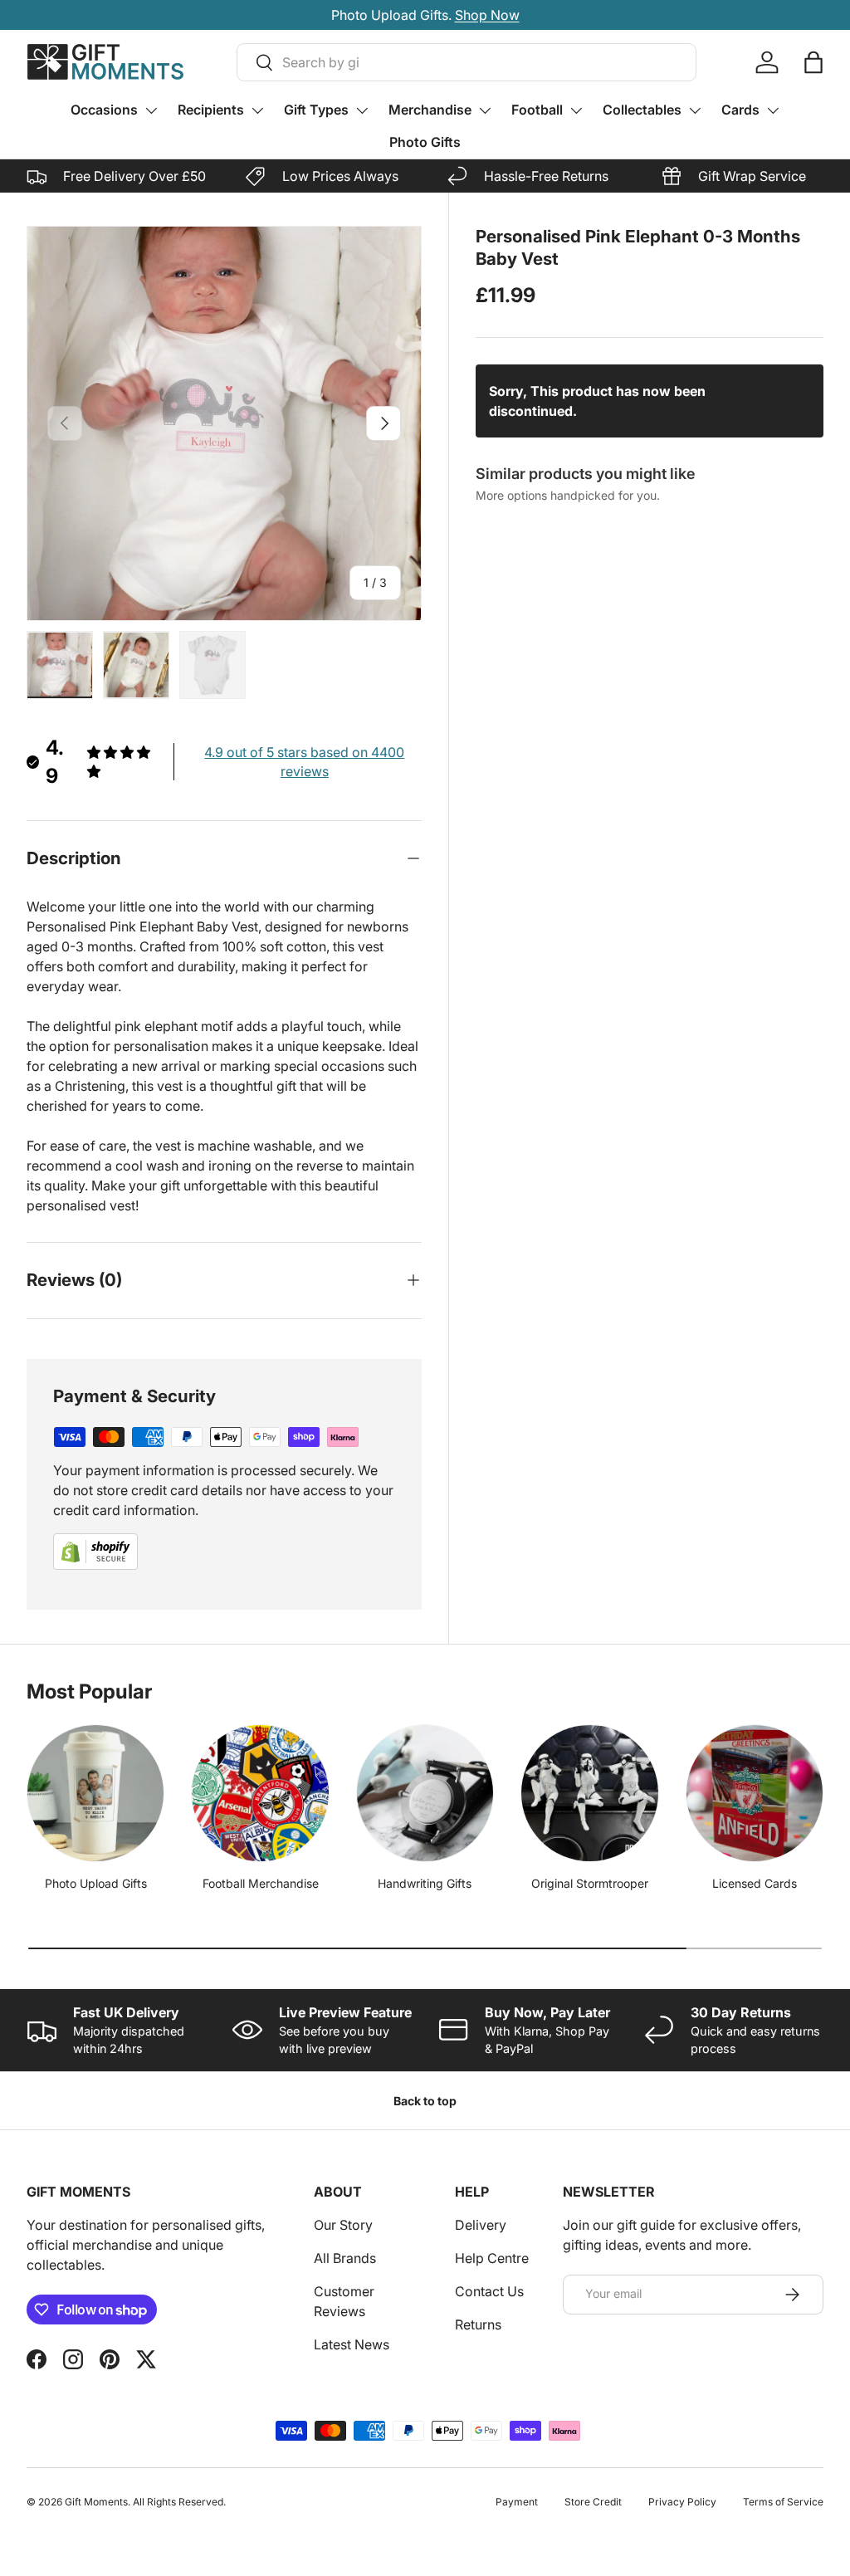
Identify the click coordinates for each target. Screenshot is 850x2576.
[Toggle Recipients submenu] (257, 110)
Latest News (352, 2344)
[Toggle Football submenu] (576, 110)
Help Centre (492, 2258)
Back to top (425, 2101)
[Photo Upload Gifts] (95, 1793)
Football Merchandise (261, 1883)
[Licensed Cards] (755, 1793)
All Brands (345, 2258)
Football (537, 110)
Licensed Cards (755, 1883)
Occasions (104, 110)
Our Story (343, 2225)
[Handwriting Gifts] (425, 1793)
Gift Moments (96, 2502)
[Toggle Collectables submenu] (695, 110)
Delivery (481, 2225)
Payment (517, 2502)
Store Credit (593, 2502)
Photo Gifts (425, 142)
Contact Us (489, 2291)
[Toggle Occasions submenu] (151, 110)
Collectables (642, 110)
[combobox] (467, 62)
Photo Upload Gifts (96, 1883)
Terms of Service (783, 2502)
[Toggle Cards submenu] (773, 110)
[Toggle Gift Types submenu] (362, 110)
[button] (813, 62)
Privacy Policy (682, 2502)
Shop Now (513, 15)
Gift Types (316, 110)
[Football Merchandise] (260, 1793)
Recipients (211, 110)
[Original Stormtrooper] (589, 1793)
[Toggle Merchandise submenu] (485, 110)
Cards (740, 110)
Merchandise (430, 110)
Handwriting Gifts (425, 1883)
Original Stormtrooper (590, 1883)
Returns (478, 2324)
